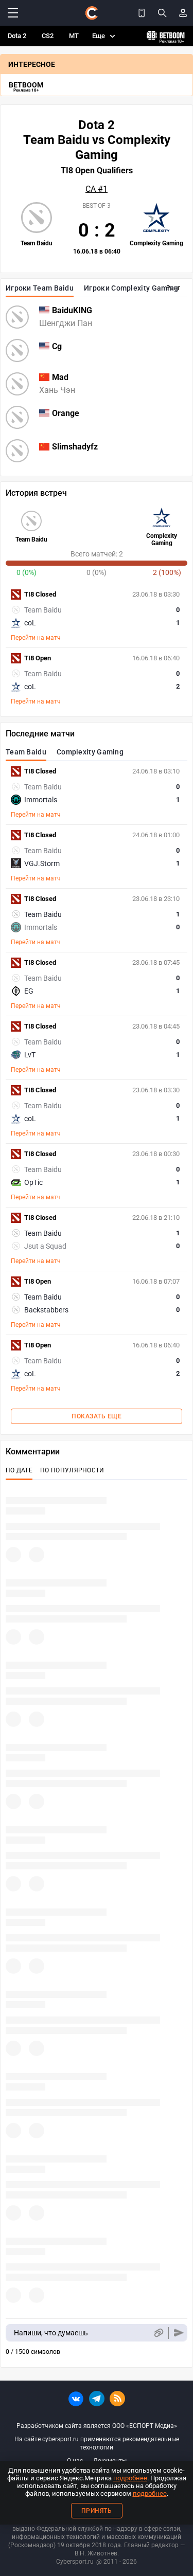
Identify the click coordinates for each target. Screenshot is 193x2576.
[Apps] (142, 13)
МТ (74, 36)
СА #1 (97, 189)
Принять (97, 2511)
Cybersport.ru (75, 2562)
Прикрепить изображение (158, 2333)
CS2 (48, 36)
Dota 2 (17, 36)
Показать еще (97, 1416)
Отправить (179, 2333)
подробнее (130, 2478)
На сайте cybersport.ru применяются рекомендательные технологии (97, 2443)
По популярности (72, 1470)
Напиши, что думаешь (51, 2333)
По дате (19, 1470)
